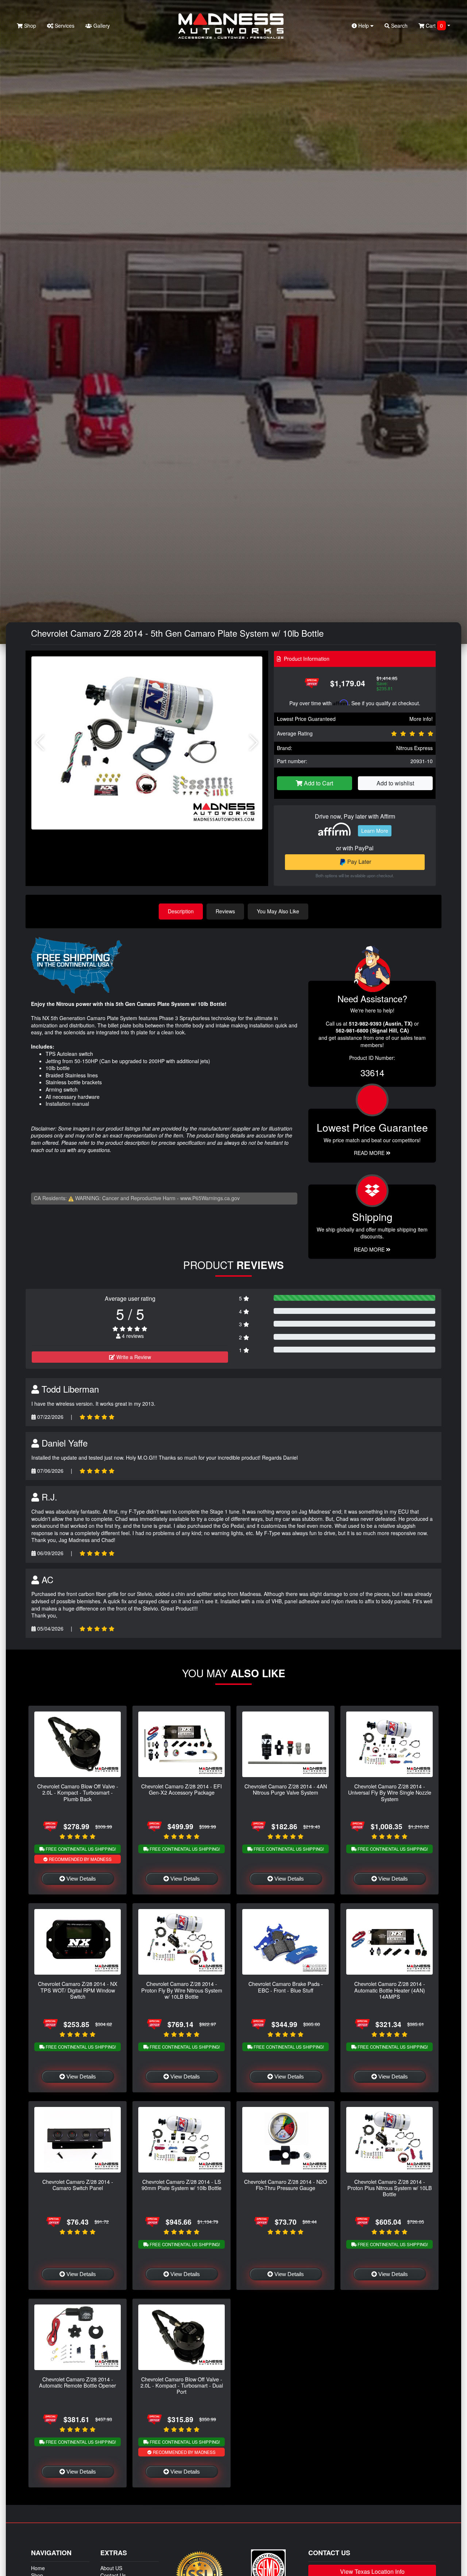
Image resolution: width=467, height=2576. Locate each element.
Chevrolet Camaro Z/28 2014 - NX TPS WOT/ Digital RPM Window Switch (78, 1990)
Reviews (225, 911)
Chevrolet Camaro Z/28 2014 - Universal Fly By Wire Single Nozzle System (390, 1792)
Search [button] (399, 26)
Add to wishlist (395, 783)
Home (38, 2568)
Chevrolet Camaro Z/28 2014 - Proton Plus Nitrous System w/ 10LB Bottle (390, 2188)
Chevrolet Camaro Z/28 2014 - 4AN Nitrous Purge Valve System (286, 1789)
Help (364, 26)
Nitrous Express (414, 748)
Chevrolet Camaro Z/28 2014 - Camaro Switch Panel (78, 2185)
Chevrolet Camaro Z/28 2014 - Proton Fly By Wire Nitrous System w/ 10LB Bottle (182, 1990)
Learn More (375, 831)
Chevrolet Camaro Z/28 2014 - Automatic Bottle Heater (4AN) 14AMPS (390, 1990)
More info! (421, 719)
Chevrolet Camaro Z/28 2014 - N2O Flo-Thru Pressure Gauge (285, 2185)
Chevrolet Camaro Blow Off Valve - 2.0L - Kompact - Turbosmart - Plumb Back (78, 1792)
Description (181, 911)
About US (111, 2568)
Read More (370, 1153)
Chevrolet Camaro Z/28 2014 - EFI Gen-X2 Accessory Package (182, 1789)
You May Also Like (278, 911)
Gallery (101, 26)
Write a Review (133, 1357)
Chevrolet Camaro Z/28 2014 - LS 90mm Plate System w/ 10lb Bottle (182, 2185)
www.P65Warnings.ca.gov (210, 1198)
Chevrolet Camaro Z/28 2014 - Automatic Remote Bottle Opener (78, 2382)
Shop (29, 26)
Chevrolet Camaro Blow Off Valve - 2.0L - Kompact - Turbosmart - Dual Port (182, 2385)
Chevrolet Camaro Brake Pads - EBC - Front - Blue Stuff (286, 1987)
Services (64, 26)
